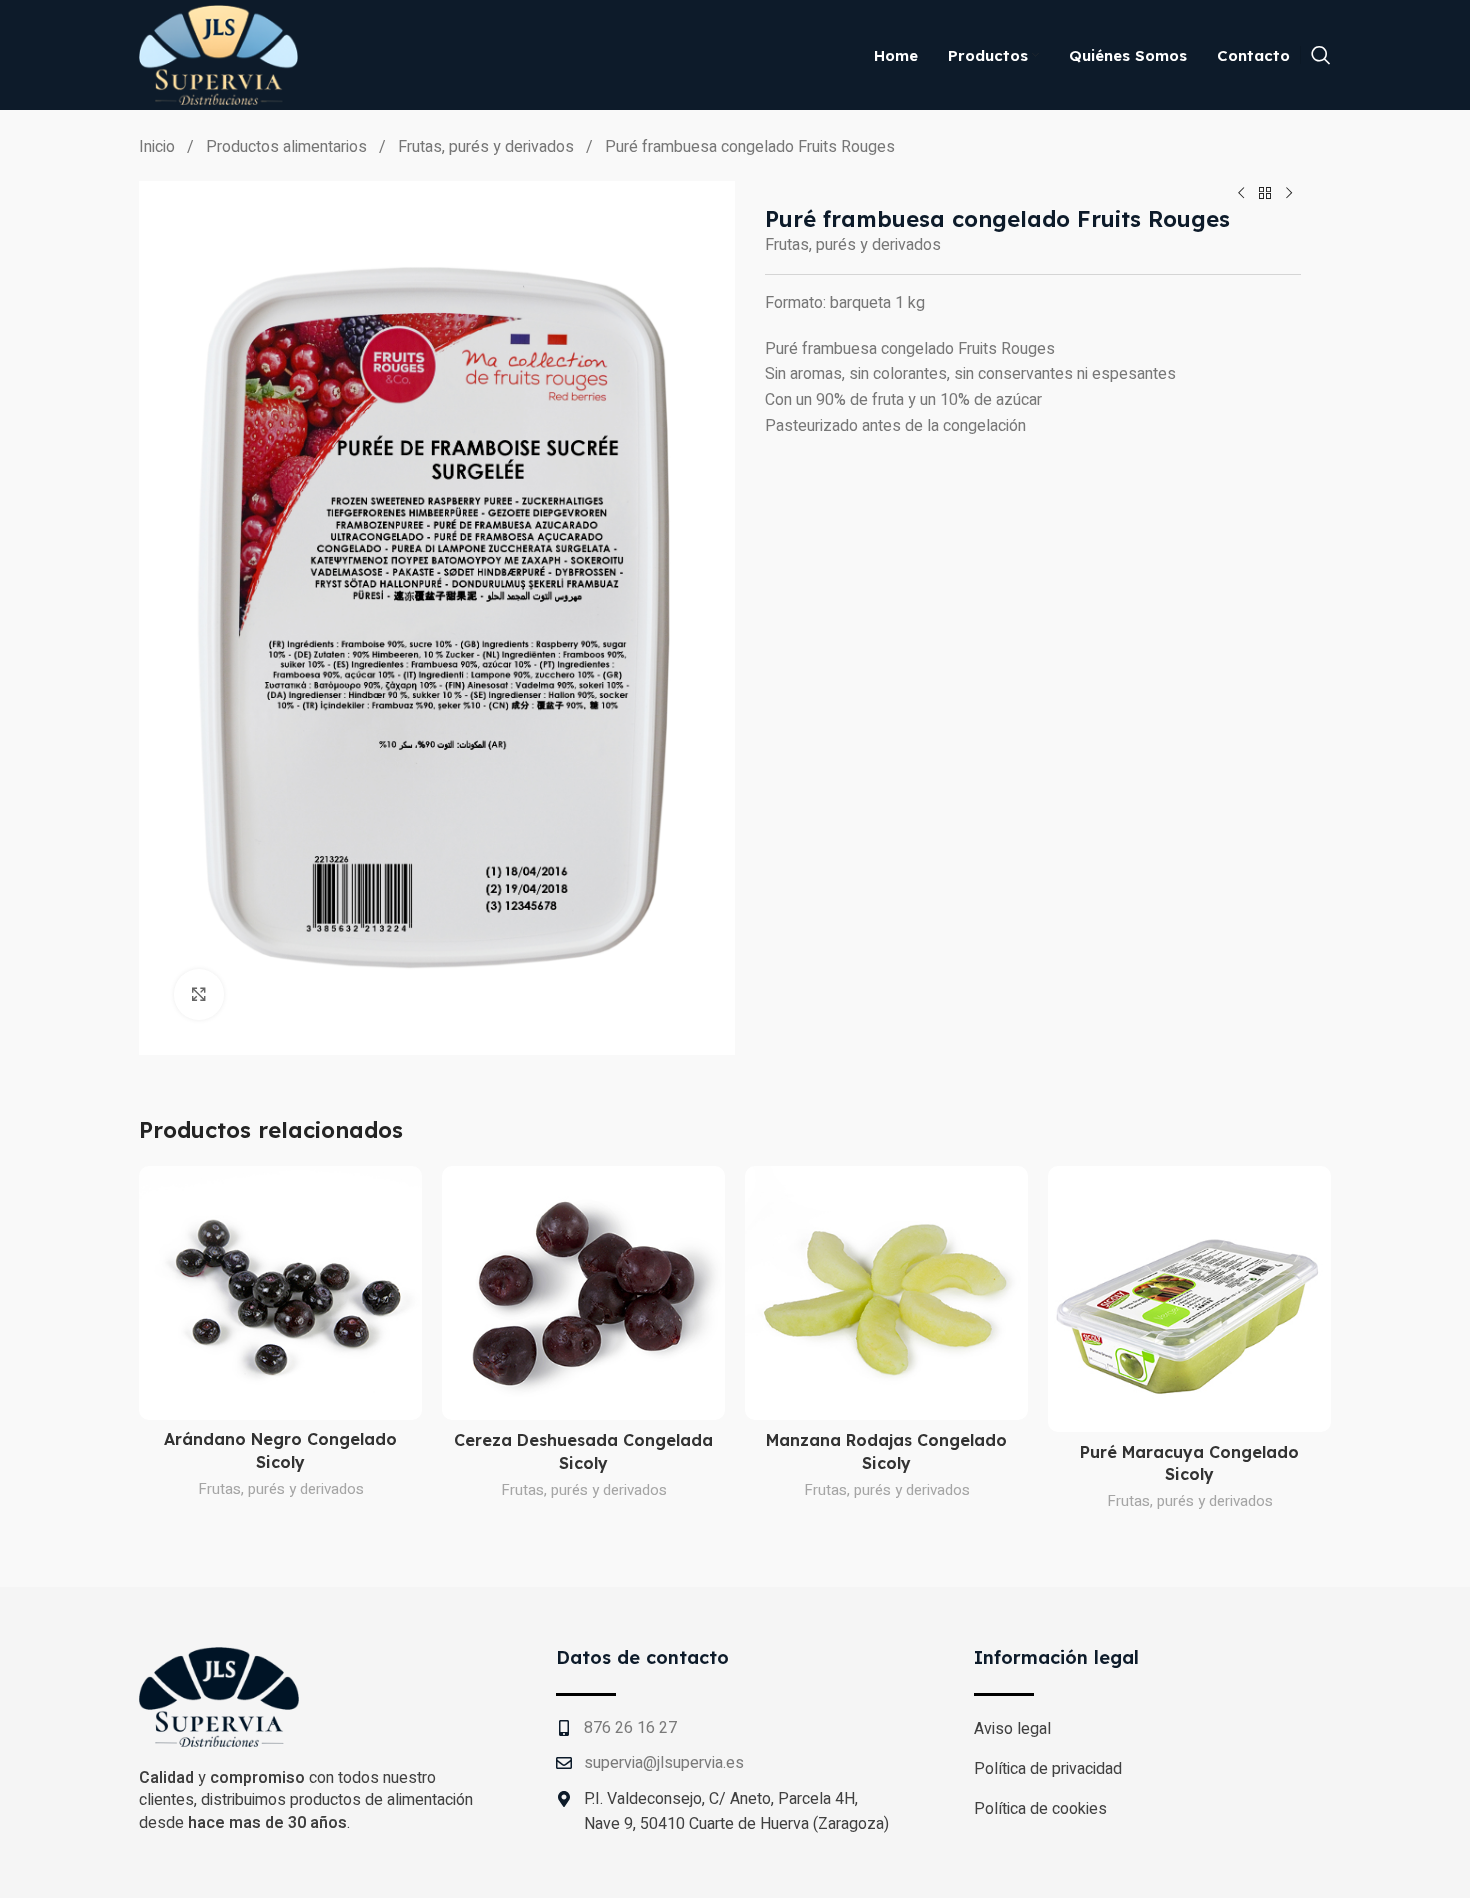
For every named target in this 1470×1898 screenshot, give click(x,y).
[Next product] (1289, 193)
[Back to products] (1265, 193)
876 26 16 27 (630, 1728)
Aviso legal (1012, 1729)
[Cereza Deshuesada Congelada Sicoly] (583, 1293)
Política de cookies (1040, 1809)
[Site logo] (218, 54)
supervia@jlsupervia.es (664, 1763)
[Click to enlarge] (199, 994)
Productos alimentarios (288, 147)
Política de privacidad (1048, 1769)
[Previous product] (1241, 193)
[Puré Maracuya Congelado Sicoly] (1189, 1299)
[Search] (1321, 55)
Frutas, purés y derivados (488, 147)
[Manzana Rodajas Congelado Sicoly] (886, 1293)
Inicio (159, 147)
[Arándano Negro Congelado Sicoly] (280, 1293)
